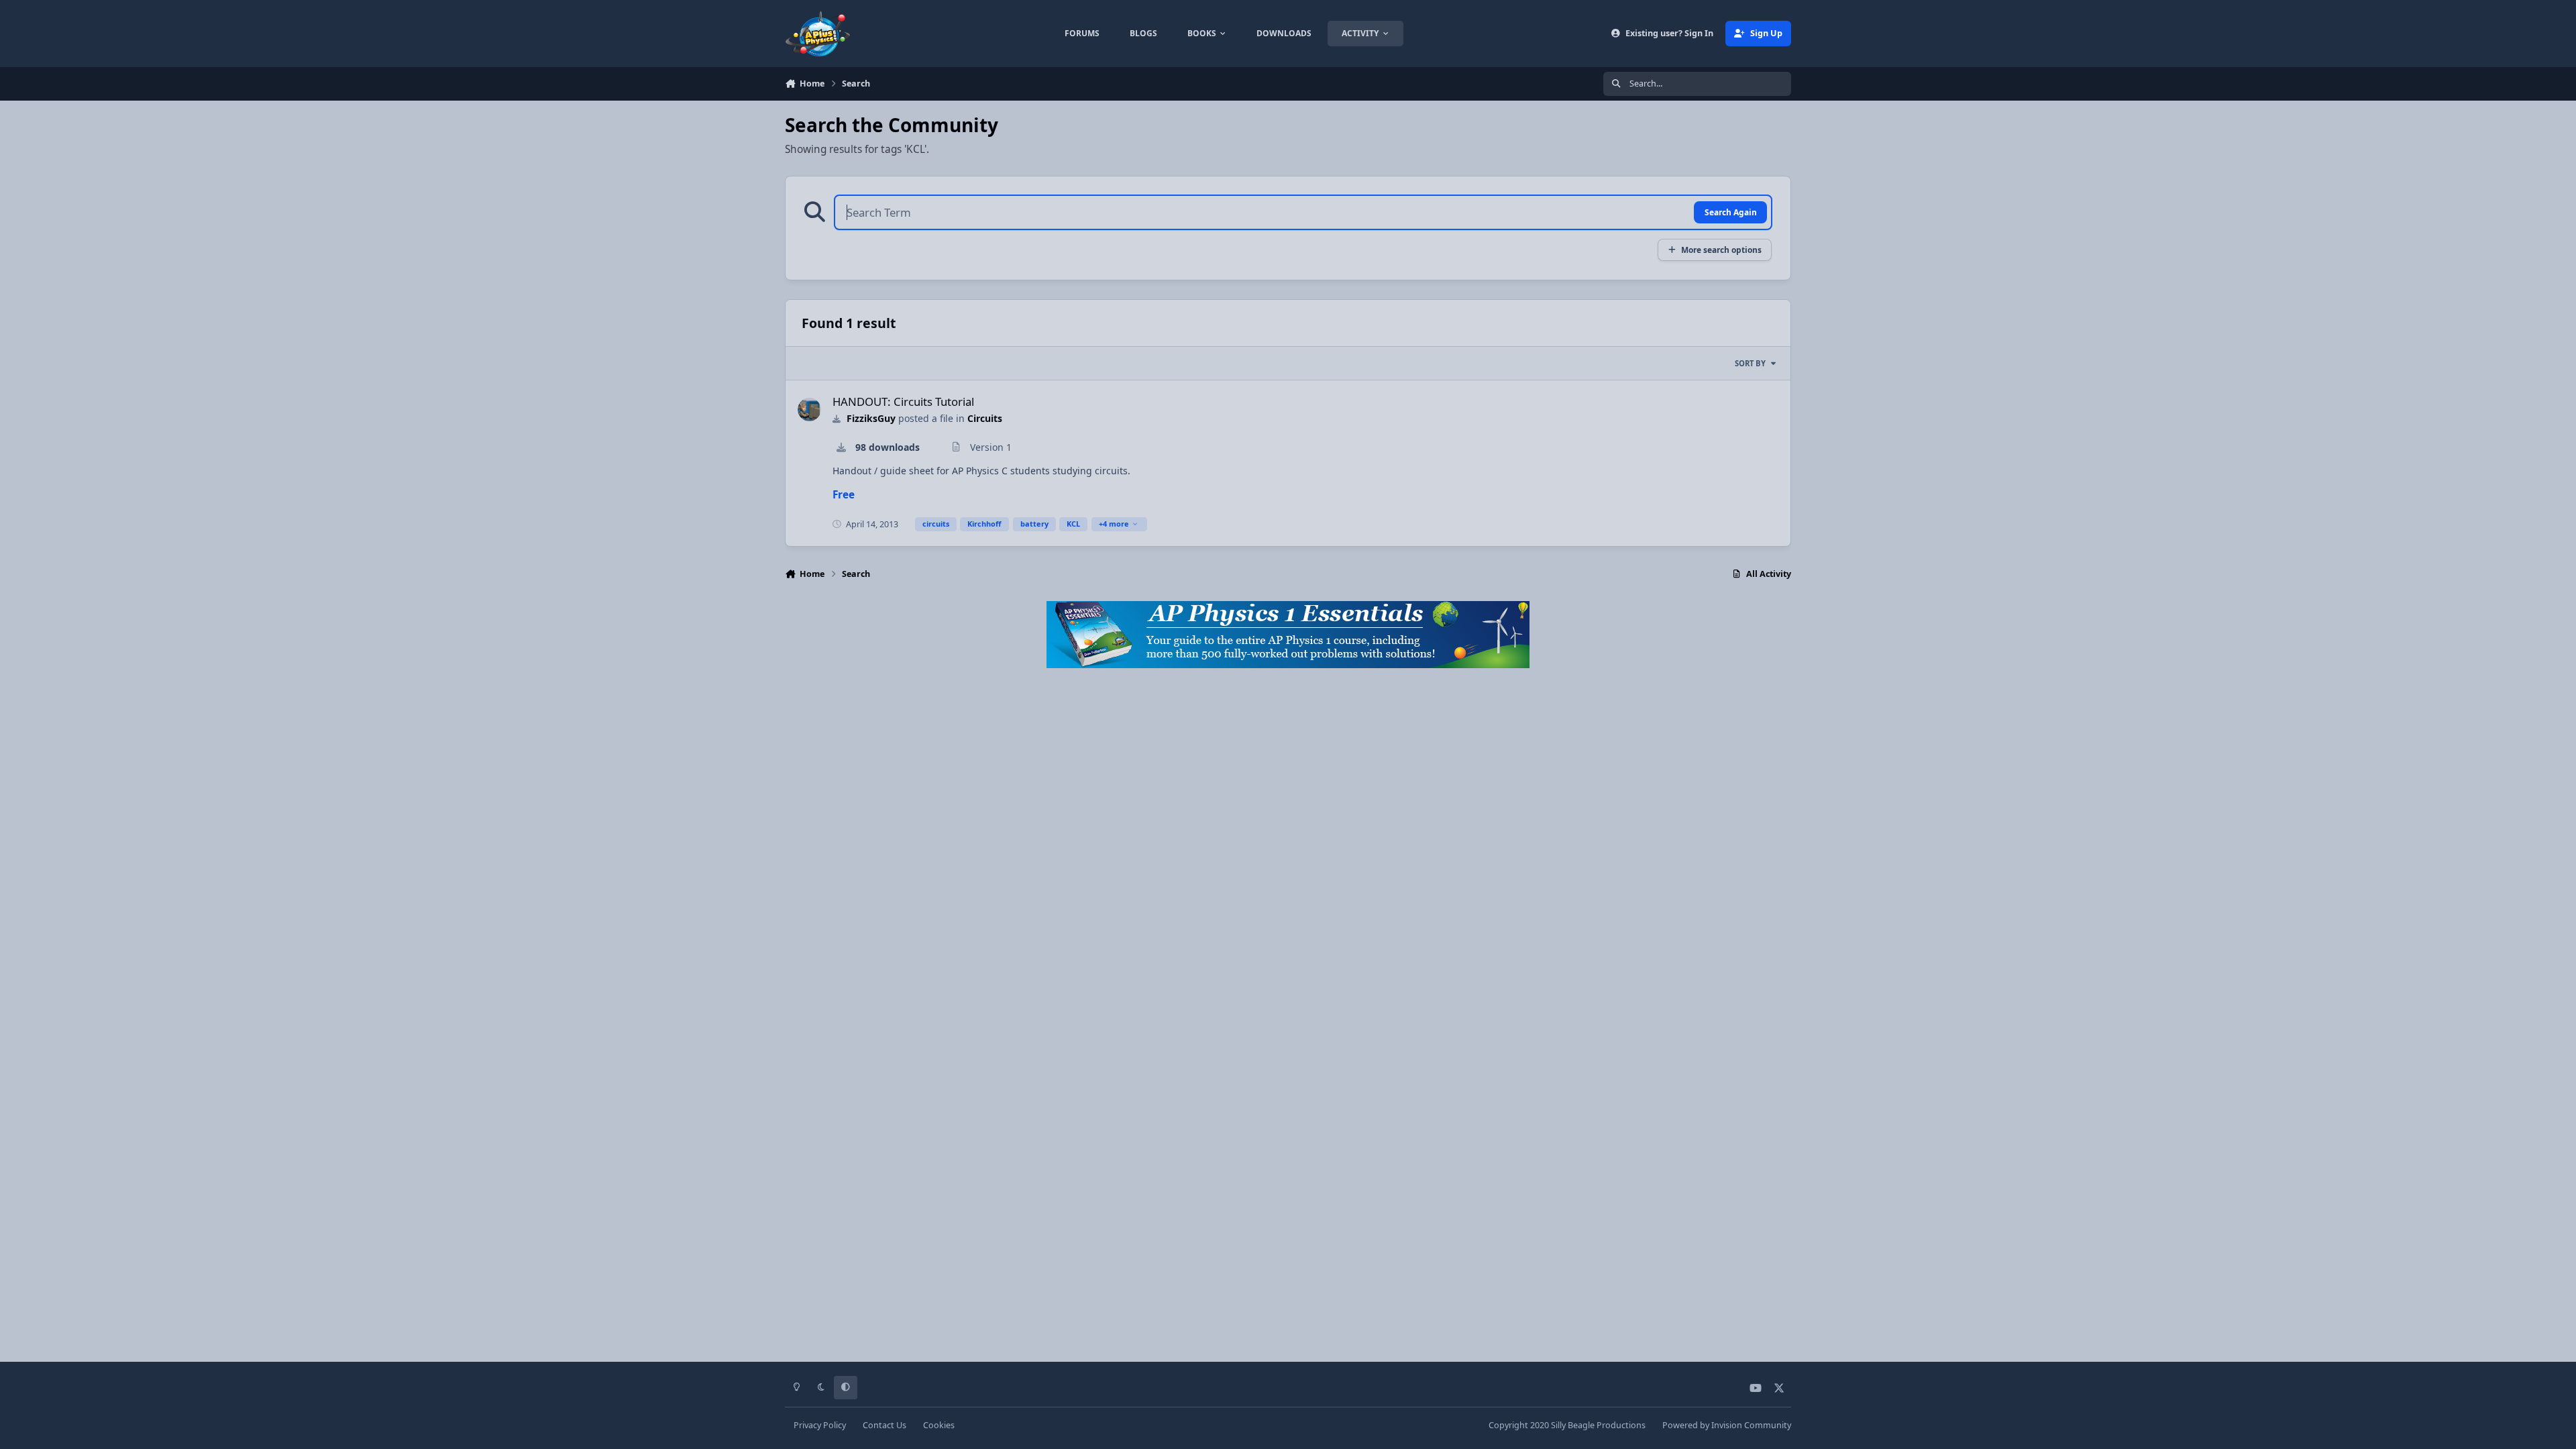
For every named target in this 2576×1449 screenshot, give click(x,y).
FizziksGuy (871, 418)
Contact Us (884, 1425)
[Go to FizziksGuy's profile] (809, 410)
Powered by (1727, 1425)
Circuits (985, 418)
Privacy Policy (820, 1425)
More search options (1721, 250)
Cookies (939, 1425)
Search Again (1731, 212)
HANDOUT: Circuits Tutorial (903, 401)
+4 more (1114, 524)
